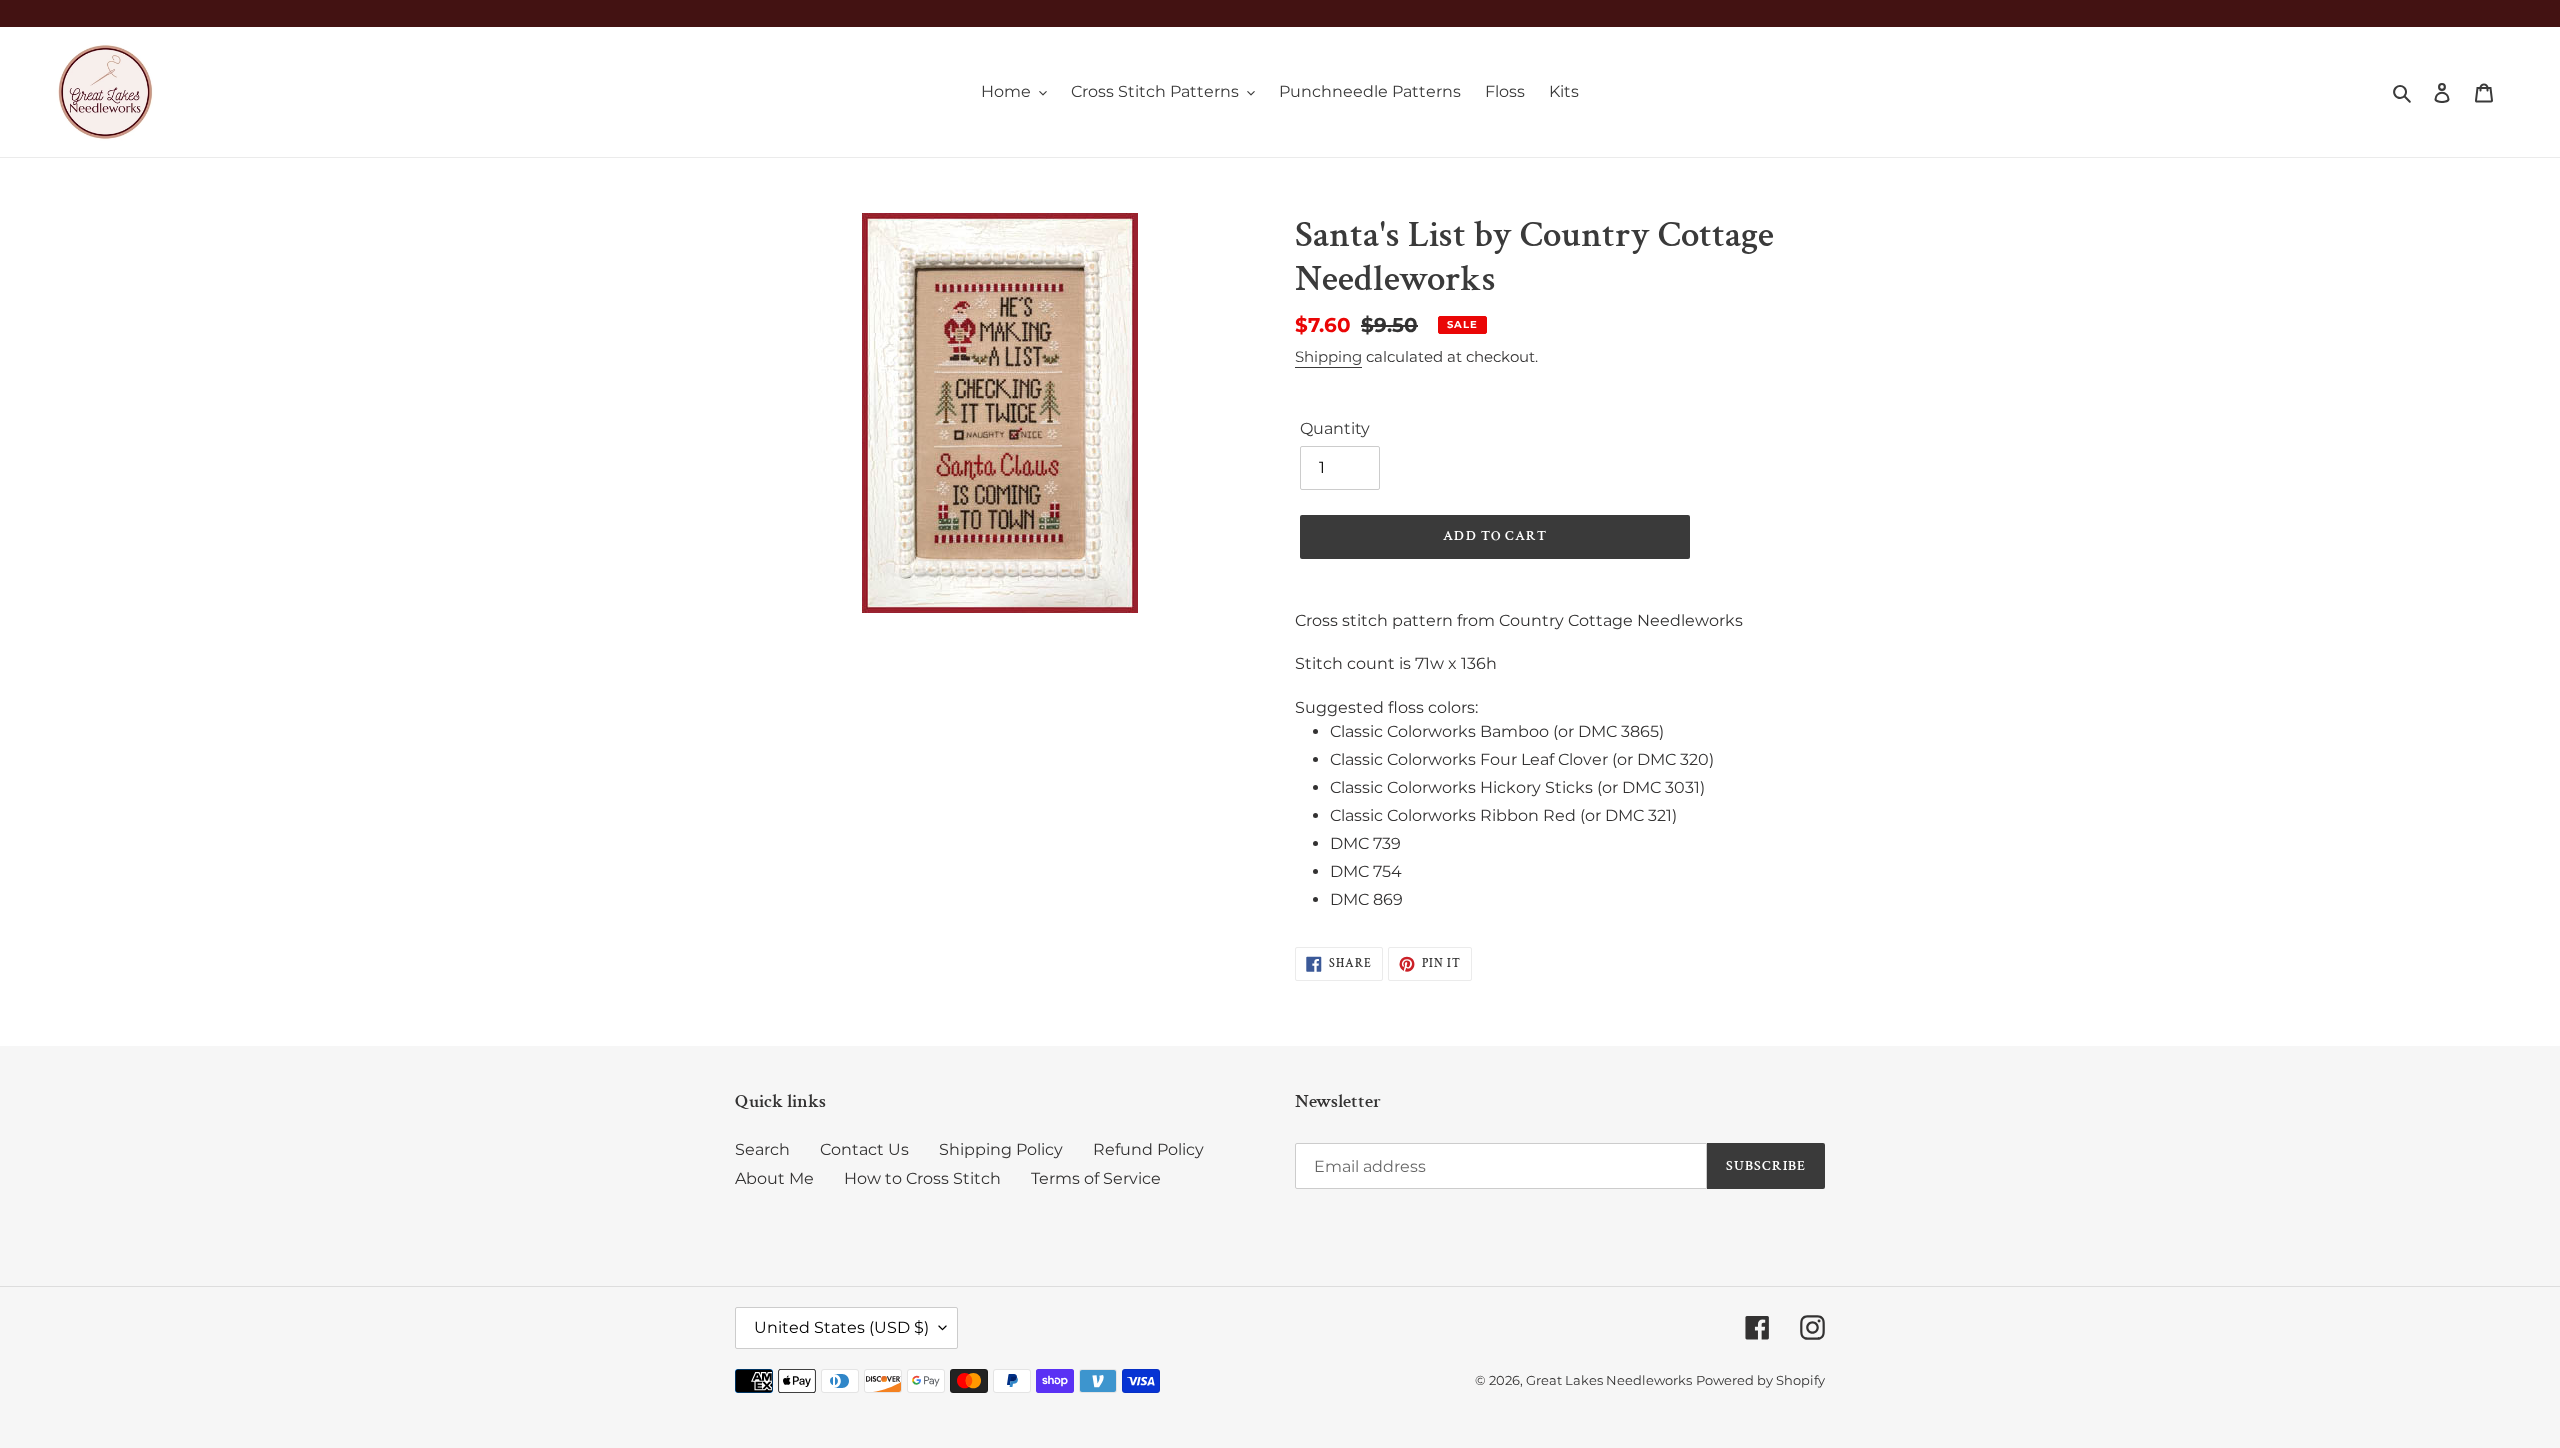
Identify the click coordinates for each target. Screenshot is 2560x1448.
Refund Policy (1148, 1149)
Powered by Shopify (1760, 1380)
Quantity (1335, 428)
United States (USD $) (841, 1327)
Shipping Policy (1001, 1149)
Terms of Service (1096, 1178)
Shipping (1328, 356)
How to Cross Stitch (922, 1178)
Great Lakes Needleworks (1609, 1380)
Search (762, 1149)
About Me (774, 1178)
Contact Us (864, 1149)
